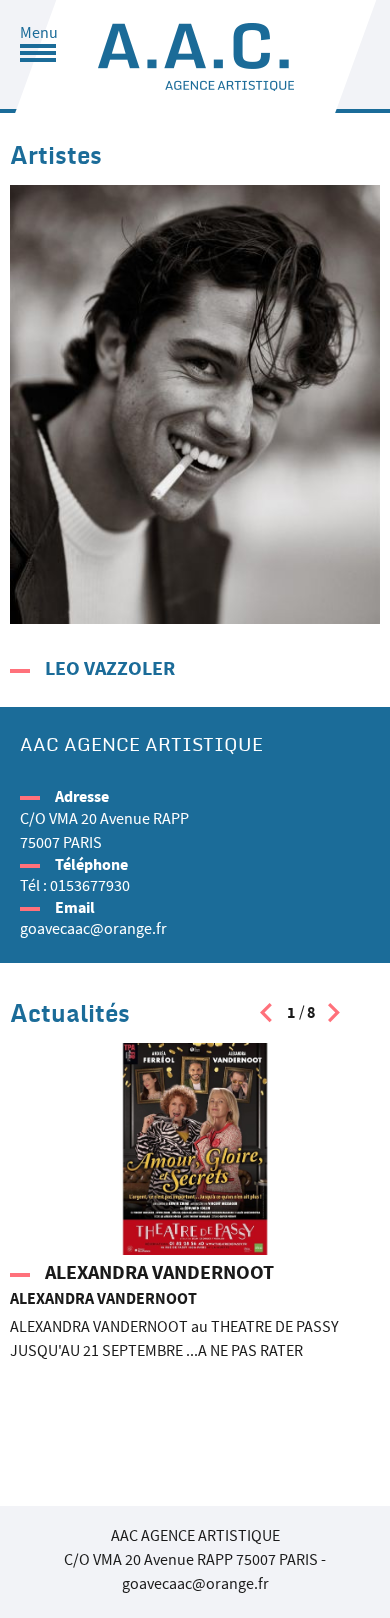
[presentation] (266, 1017)
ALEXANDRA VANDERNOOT (159, 1272)
